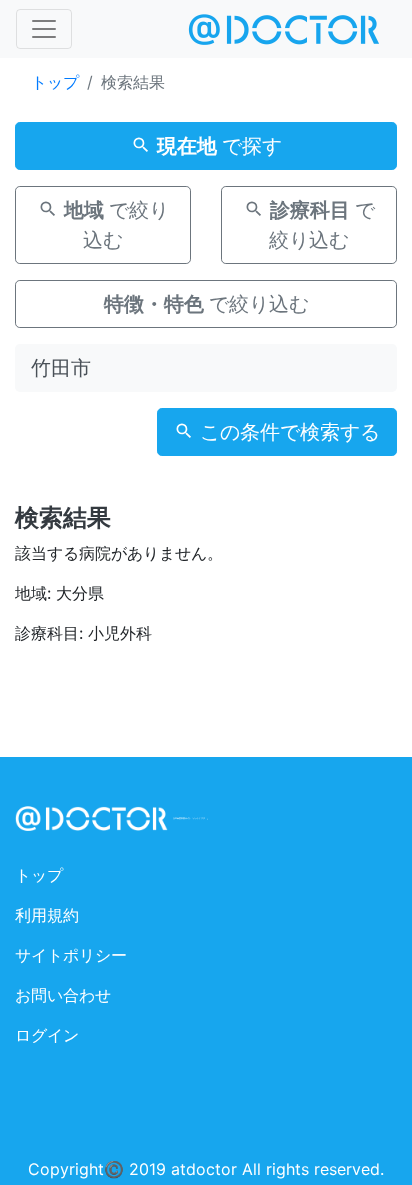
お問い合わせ (63, 995)
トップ (55, 82)
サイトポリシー (71, 955)
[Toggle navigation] (44, 29)
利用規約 (47, 915)
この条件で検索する (287, 432)
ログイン (47, 1035)
